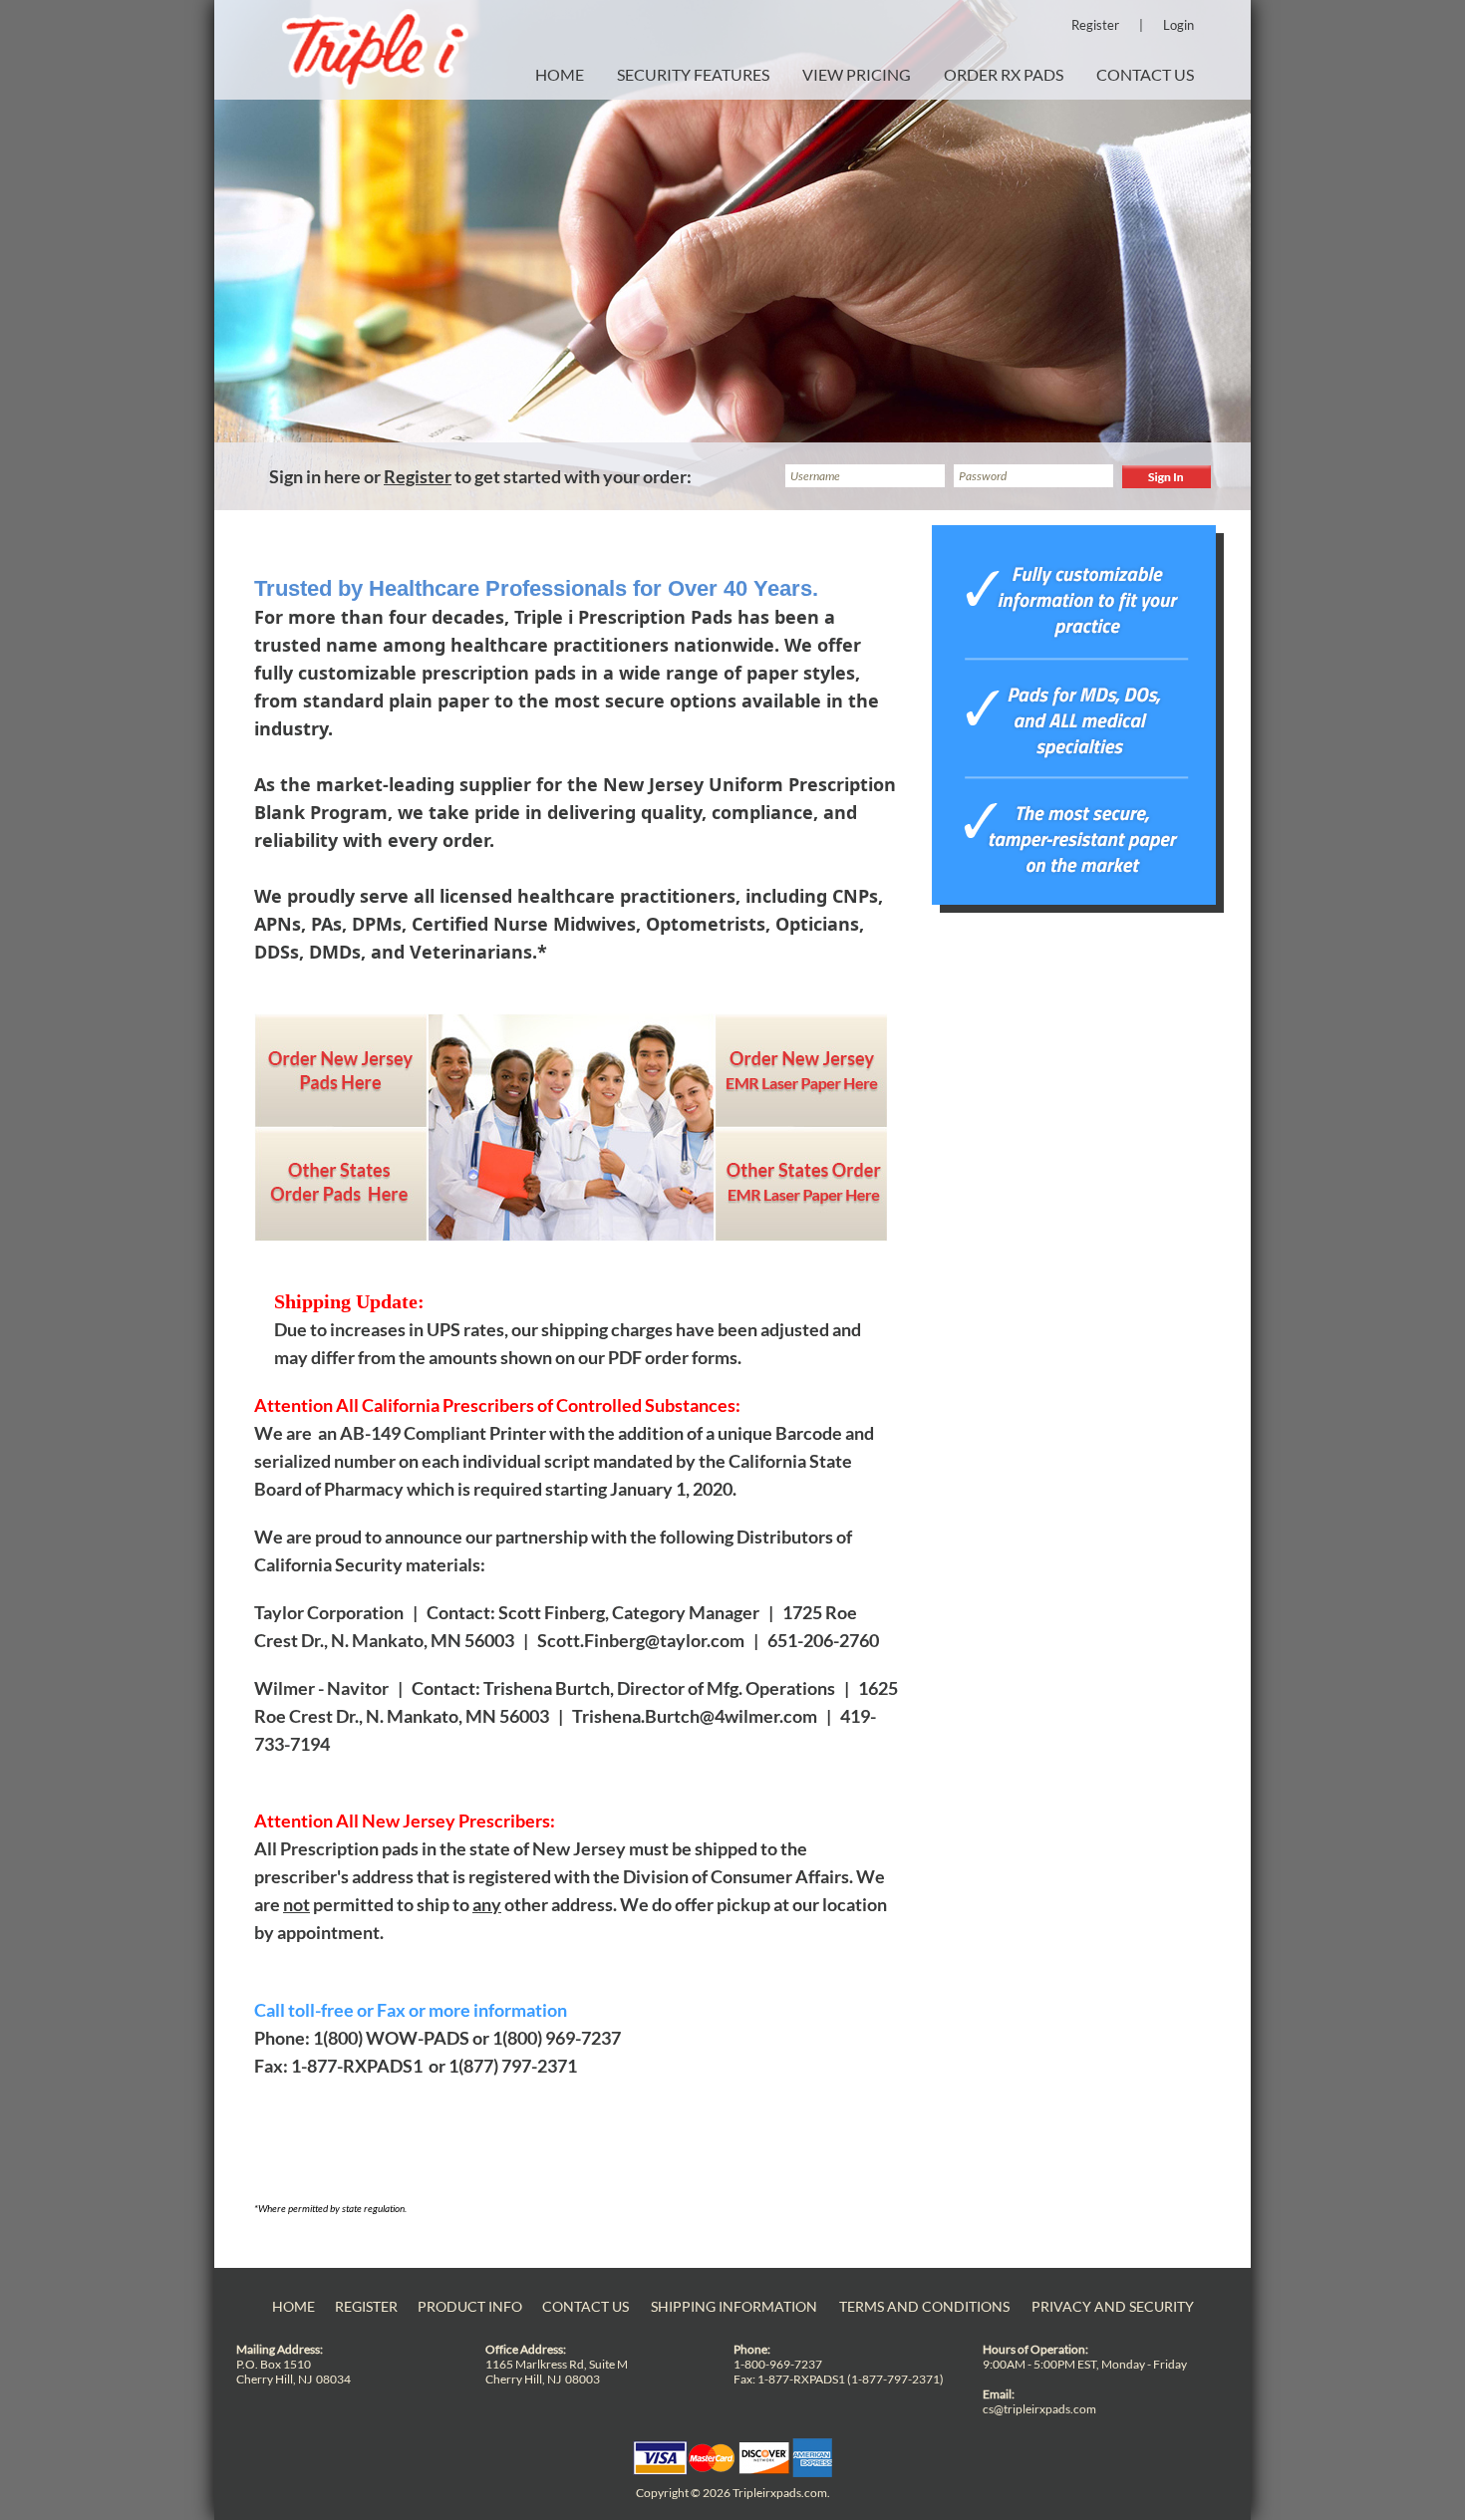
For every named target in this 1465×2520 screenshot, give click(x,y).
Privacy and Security (1113, 2306)
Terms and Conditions (924, 2306)
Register (1095, 25)
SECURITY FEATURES (693, 74)
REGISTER (366, 2306)
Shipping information (734, 2306)
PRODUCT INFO (470, 2306)
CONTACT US (1145, 74)
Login (1178, 25)
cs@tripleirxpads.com (1039, 2409)
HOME (560, 74)
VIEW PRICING (857, 74)
